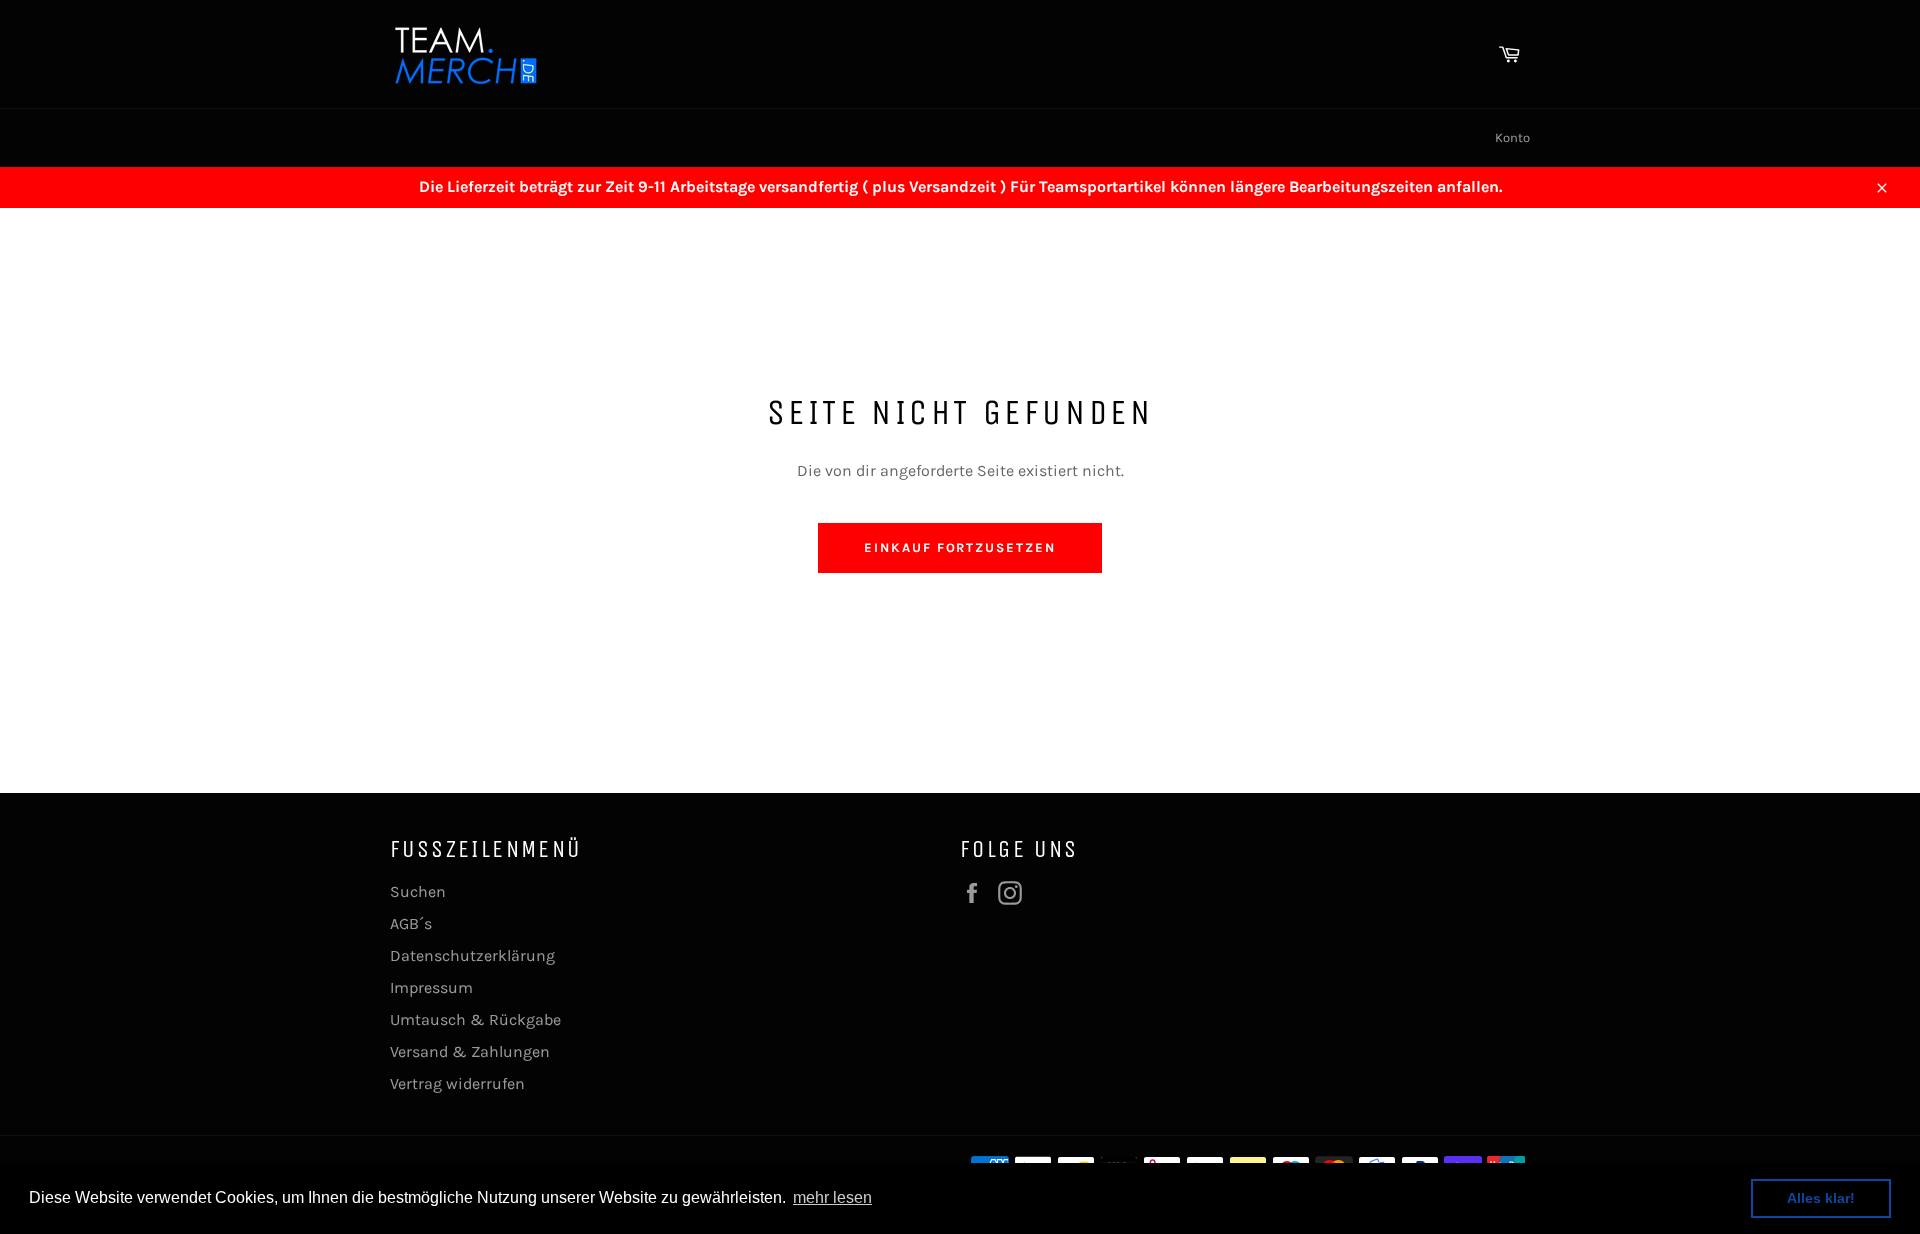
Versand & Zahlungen (470, 1051)
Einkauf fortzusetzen (960, 547)
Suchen (418, 891)
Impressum (431, 987)
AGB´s (411, 923)
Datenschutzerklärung (472, 955)
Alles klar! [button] (1821, 1198)
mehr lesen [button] (832, 1197)
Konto (1512, 137)
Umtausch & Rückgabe (475, 1019)
